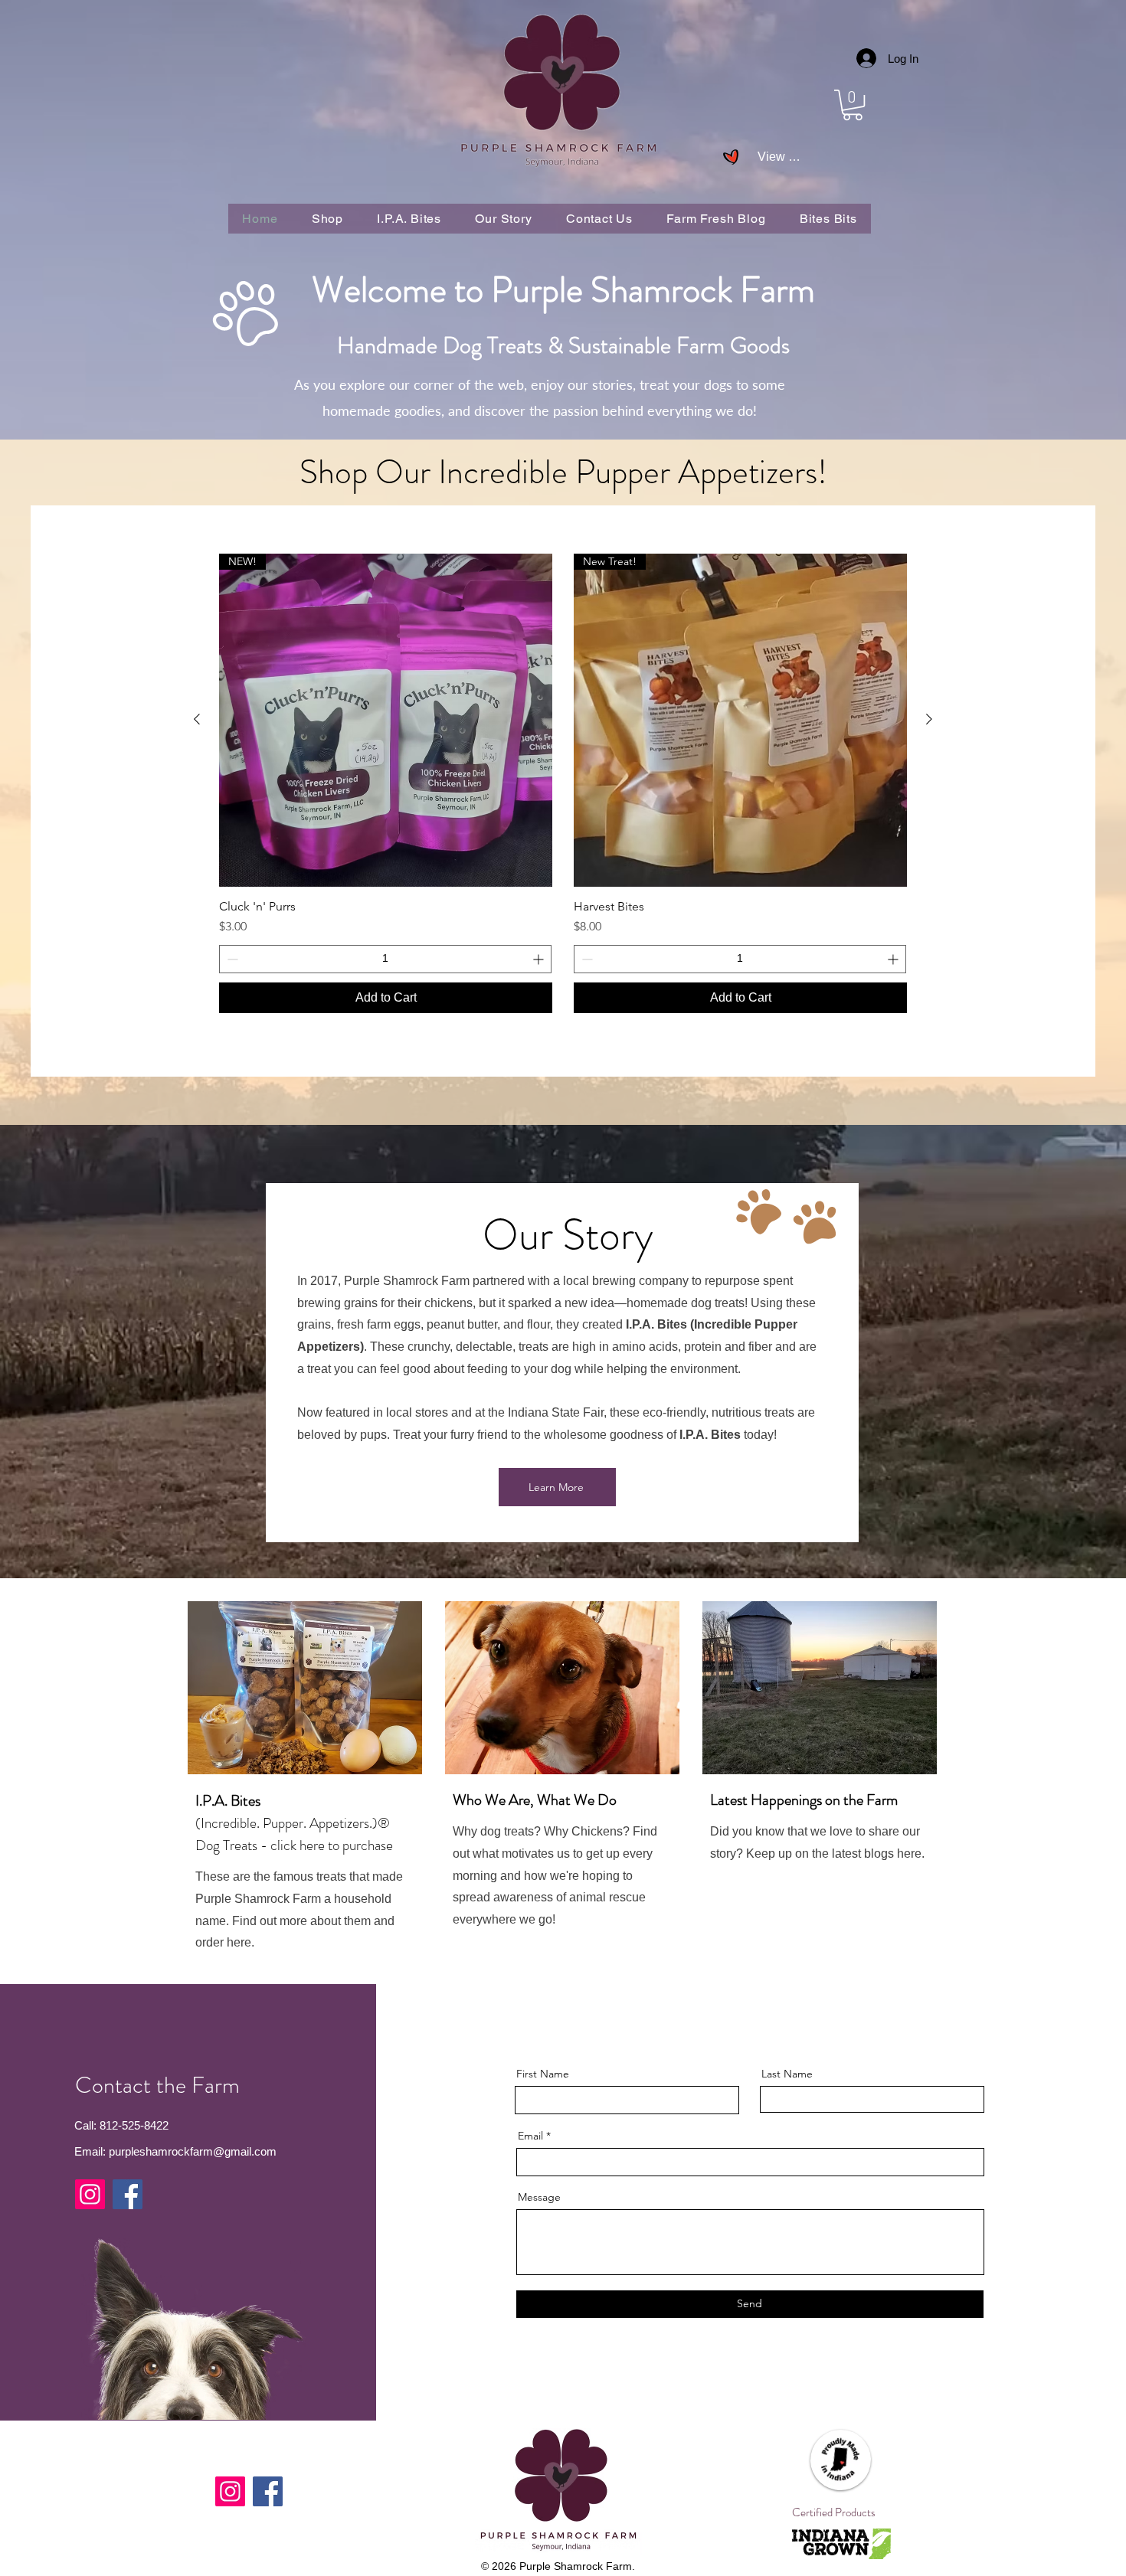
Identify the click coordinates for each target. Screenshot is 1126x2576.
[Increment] (540, 959)
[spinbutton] (385, 959)
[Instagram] (90, 2194)
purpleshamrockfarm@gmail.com (193, 2151)
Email (530, 2136)
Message (539, 2197)
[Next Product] (929, 719)
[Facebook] (128, 2194)
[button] (853, 105)
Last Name (787, 2074)
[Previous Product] (197, 719)
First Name (543, 2074)
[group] (563, 783)
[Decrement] (231, 959)
